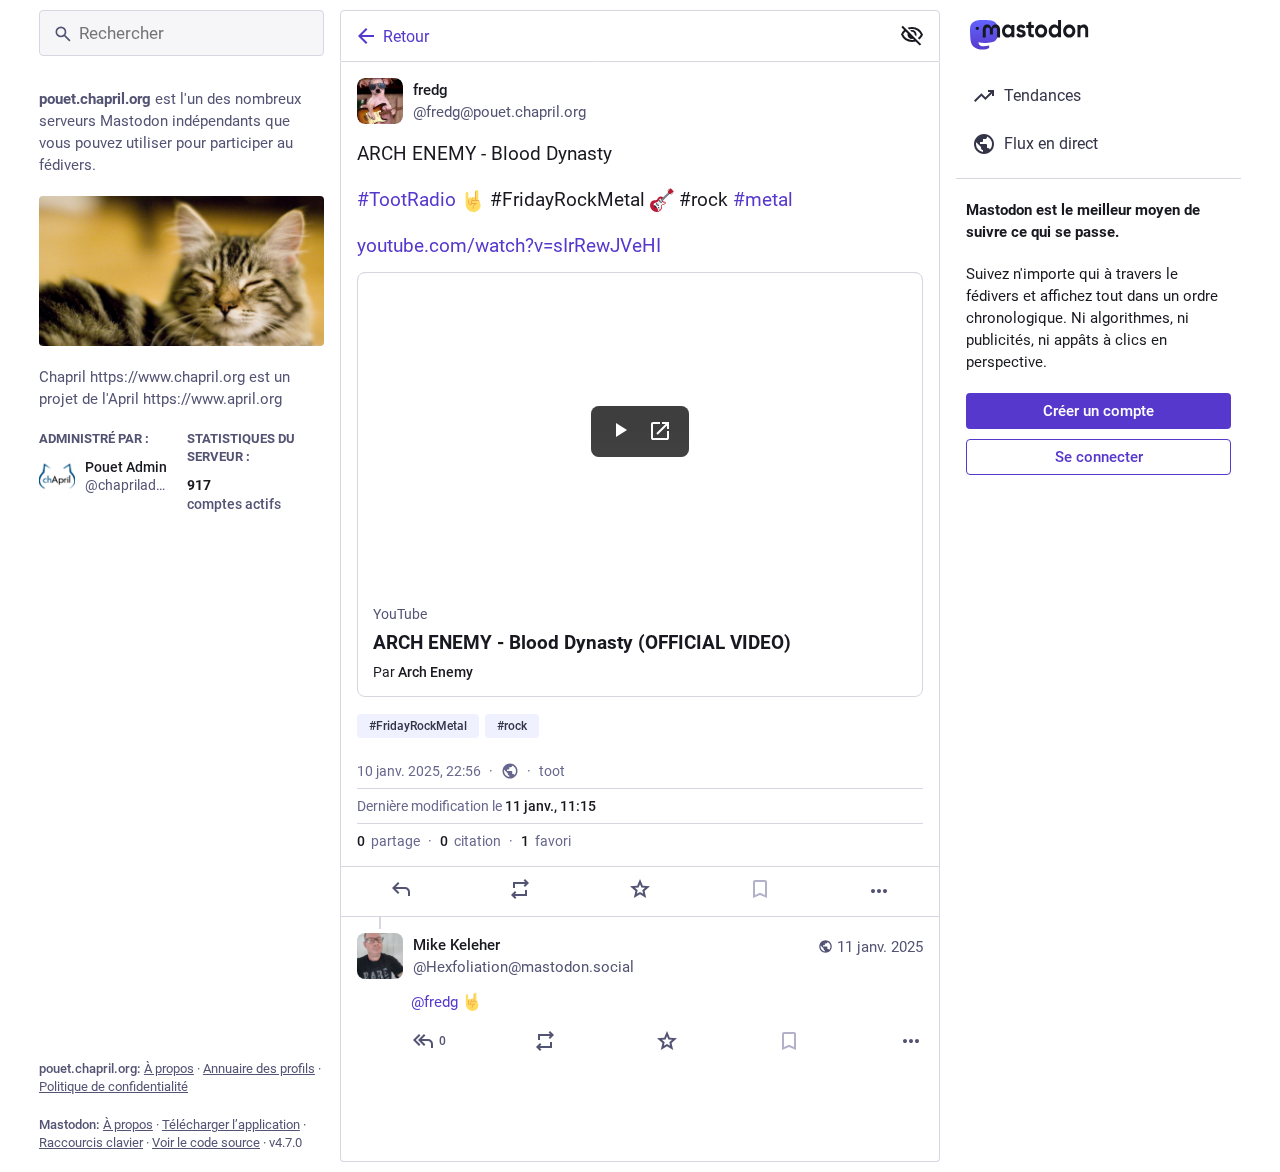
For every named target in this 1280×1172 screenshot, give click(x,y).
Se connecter (1099, 457)
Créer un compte (1098, 411)
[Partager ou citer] (520, 889)
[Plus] (879, 891)
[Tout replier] (912, 35)
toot (552, 771)
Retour (406, 36)
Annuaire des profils (259, 1068)
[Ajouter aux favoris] (640, 889)
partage (388, 841)
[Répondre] (401, 889)
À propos (169, 1068)
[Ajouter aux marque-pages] (760, 889)
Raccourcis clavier (91, 1142)
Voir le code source (206, 1142)
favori (546, 841)
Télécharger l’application (231, 1124)
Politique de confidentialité (113, 1086)
